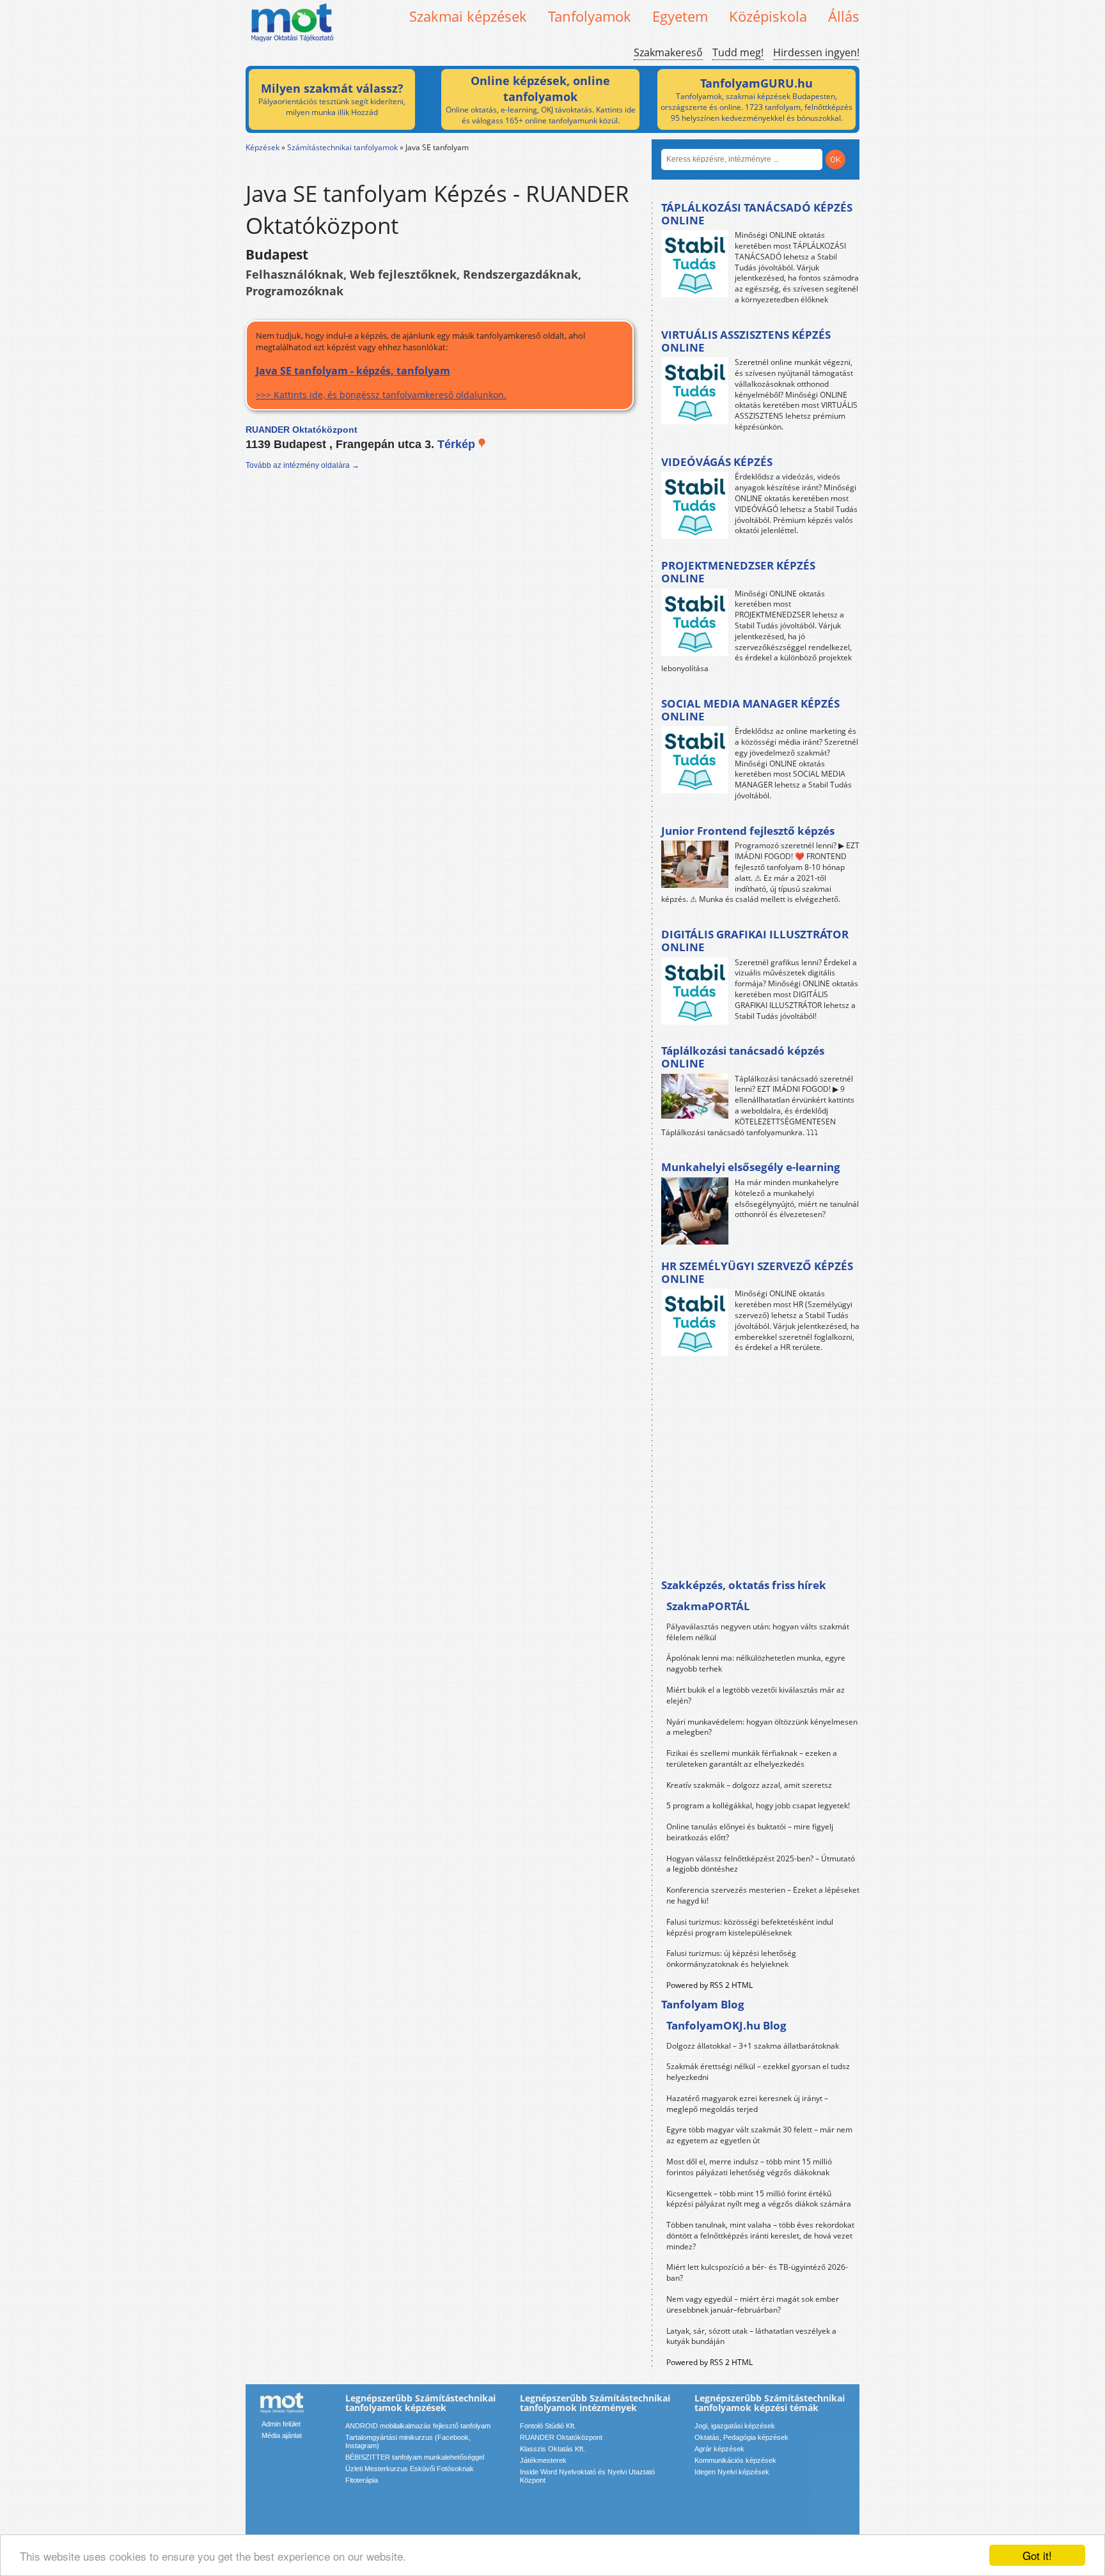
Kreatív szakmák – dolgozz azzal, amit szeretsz (749, 1785)
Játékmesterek (543, 2460)
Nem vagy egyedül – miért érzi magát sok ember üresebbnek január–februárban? (753, 2304)
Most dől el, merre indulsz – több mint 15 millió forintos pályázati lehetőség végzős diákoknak (749, 2167)
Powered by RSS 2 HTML (709, 1985)
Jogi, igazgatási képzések (735, 2426)
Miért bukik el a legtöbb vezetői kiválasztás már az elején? (756, 1695)
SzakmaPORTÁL (708, 1606)
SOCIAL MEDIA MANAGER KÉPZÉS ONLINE (750, 710)
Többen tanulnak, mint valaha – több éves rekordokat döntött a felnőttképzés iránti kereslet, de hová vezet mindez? (760, 2236)
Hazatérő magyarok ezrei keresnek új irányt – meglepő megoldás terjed (747, 2104)
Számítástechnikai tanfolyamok (342, 147)
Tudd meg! (738, 52)
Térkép (458, 444)
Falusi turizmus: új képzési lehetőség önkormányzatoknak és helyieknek (731, 1959)
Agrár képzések (719, 2449)
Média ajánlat (282, 2435)
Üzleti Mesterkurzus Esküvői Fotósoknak (410, 2469)
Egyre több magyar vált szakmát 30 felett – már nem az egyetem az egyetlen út (759, 2135)
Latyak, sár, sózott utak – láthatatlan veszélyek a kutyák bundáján (751, 2336)
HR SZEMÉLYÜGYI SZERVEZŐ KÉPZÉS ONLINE (757, 1272)
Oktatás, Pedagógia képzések (741, 2437)
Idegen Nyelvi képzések (732, 2472)
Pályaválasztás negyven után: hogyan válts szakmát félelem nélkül (758, 1632)
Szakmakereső (668, 52)
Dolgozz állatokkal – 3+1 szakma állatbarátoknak (753, 2046)
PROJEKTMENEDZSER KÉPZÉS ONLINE (738, 572)
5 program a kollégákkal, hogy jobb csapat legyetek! (758, 1805)
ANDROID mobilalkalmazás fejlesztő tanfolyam (418, 2426)
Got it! (1037, 2555)
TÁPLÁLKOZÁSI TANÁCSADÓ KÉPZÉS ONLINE (757, 214)
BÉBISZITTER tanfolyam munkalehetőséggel (415, 2457)
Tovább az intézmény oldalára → (302, 465)
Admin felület (281, 2424)
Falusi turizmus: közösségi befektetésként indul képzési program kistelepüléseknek (750, 1927)
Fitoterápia (362, 2480)
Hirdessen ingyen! (816, 52)
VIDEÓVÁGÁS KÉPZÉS (717, 462)
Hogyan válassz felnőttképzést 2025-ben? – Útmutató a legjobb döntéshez (761, 1864)
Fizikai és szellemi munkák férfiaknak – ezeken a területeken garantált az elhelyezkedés (752, 1758)
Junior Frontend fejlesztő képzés (748, 831)
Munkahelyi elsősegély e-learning (751, 1167)
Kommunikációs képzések (735, 2460)
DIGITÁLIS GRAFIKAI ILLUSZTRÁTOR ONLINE (755, 941)
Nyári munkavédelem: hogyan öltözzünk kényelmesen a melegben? (762, 1727)
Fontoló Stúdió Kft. (548, 2426)
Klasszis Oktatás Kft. (552, 2449)
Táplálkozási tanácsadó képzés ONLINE (743, 1057)
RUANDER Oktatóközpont (561, 2437)
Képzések (263, 147)
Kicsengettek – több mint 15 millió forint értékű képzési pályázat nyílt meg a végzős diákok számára (759, 2199)
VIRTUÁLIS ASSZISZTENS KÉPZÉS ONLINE (746, 341)
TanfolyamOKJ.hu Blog (726, 2025)
